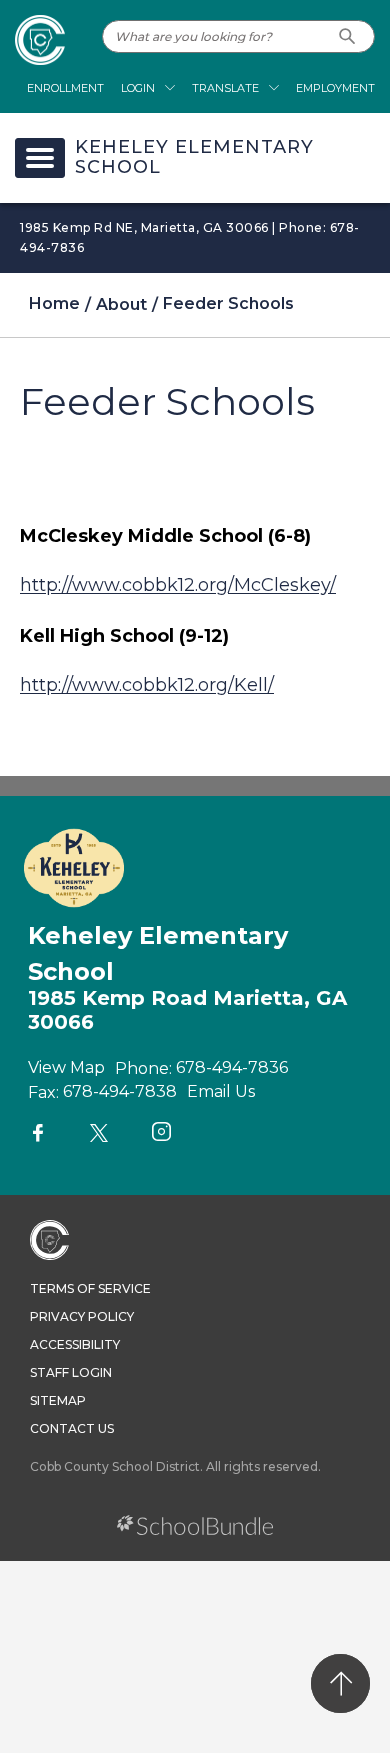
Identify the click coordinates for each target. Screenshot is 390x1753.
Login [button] (138, 88)
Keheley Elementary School (194, 158)
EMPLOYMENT (335, 88)
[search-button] (347, 36)
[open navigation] (40, 158)
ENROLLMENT (65, 88)
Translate (225, 88)
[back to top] (340, 1683)
